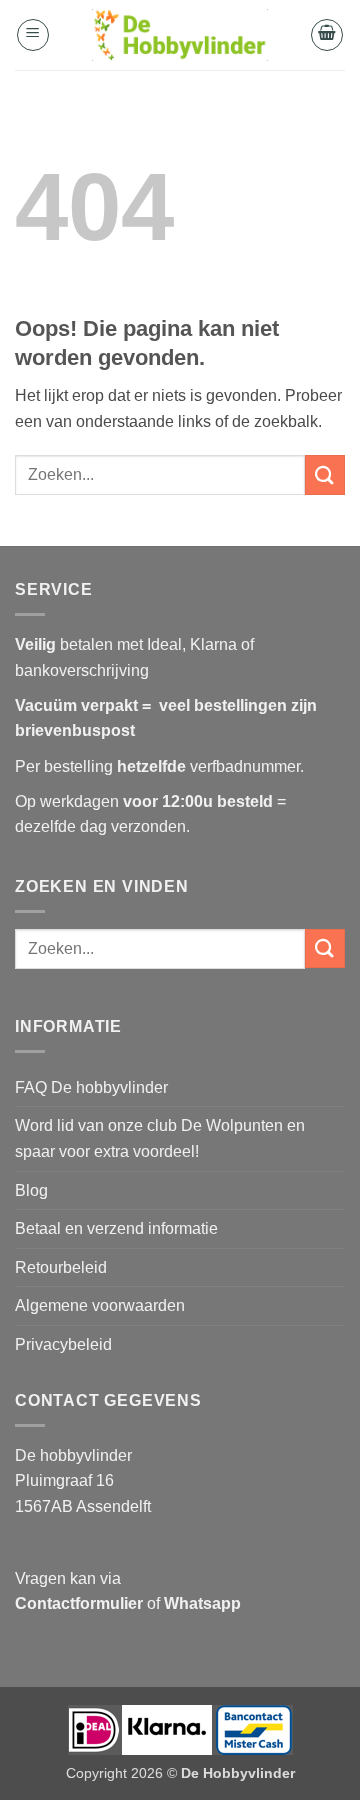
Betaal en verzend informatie (116, 1228)
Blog (31, 1190)
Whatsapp (202, 1603)
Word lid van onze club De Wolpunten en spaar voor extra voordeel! (160, 1138)
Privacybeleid (63, 1344)
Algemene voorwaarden (100, 1305)
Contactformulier (79, 1603)
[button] (33, 35)
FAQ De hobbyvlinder (91, 1087)
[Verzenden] (325, 474)
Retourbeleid (61, 1267)
